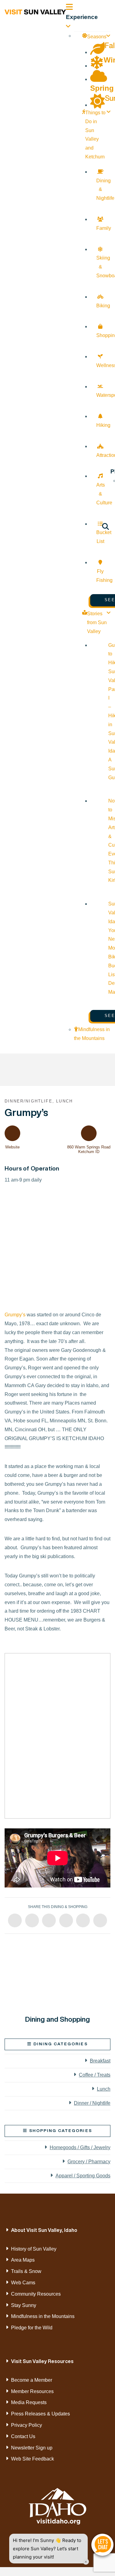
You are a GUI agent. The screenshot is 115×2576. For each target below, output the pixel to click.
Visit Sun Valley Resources (42, 2361)
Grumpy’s (15, 1315)
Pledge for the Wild (32, 2328)
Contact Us (23, 2436)
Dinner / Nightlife (92, 2103)
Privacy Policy (27, 2425)
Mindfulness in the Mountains (43, 2316)
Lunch (104, 2089)
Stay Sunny (24, 2305)
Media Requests (29, 2402)
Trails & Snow (26, 2271)
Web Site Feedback (33, 2459)
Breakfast (100, 2061)
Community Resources (36, 2294)
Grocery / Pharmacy (89, 2162)
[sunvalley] (35, 11)
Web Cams (23, 2283)
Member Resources (32, 2391)
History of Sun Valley (34, 2249)
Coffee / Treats (95, 2075)
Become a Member (32, 2380)
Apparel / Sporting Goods (83, 2176)
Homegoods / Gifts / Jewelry (80, 2147)
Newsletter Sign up (32, 2448)
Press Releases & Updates (40, 2414)
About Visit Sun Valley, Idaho (44, 2230)
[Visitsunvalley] (105, 527)
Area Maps (23, 2260)
